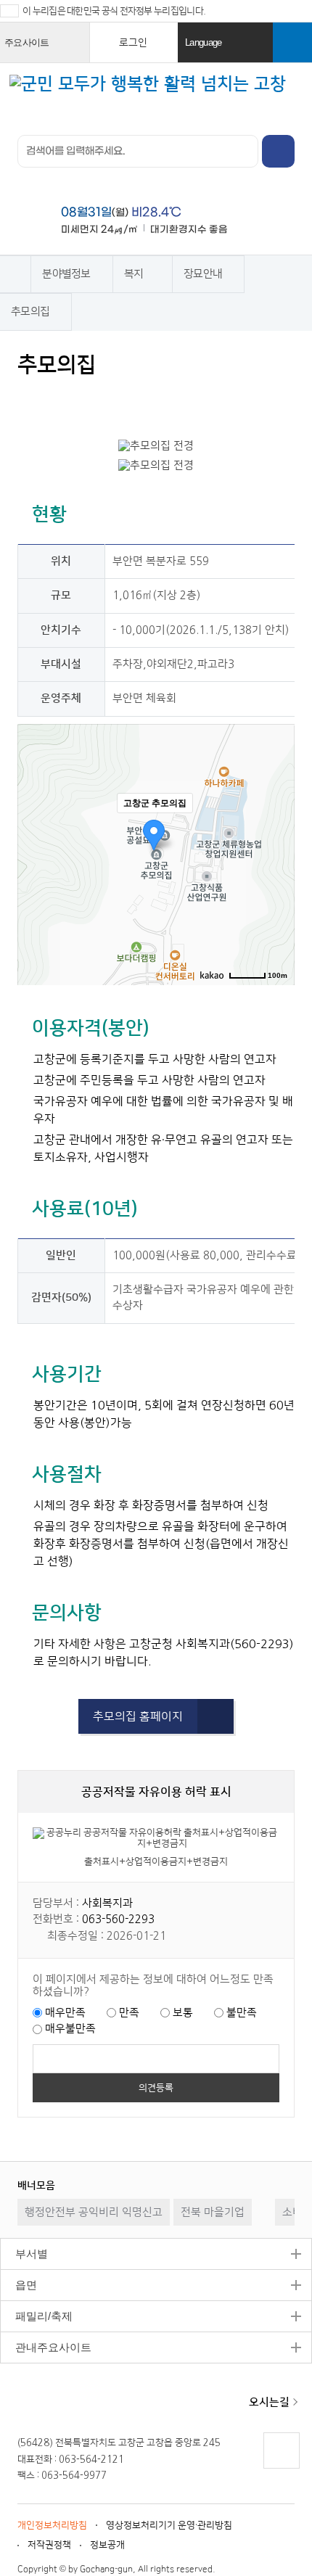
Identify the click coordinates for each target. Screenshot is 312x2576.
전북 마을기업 (213, 2212)
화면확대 (140, 398)
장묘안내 (203, 274)
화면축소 (168, 398)
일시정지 (273, 2185)
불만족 (242, 2013)
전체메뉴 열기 (289, 92)
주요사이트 (45, 50)
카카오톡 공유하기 (113, 398)
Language (227, 50)
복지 (134, 274)
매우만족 (65, 2013)
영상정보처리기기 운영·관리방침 (169, 2525)
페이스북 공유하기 (58, 398)
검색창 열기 (292, 42)
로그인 (133, 43)
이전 (258, 2185)
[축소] (276, 852)
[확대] (276, 828)
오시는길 (269, 2402)
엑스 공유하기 (85, 398)
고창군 (67, 2403)
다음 (287, 2185)
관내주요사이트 (46, 2347)
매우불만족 (70, 2029)
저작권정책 (49, 2545)
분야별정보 (66, 274)
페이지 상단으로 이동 (281, 2468)
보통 (183, 2013)
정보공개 (107, 2545)
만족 (129, 2013)
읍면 (19, 2285)
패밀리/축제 (36, 2316)
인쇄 (30, 398)
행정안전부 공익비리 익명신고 (94, 2212)
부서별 (24, 2254)
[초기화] (276, 880)
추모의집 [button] (30, 312)
